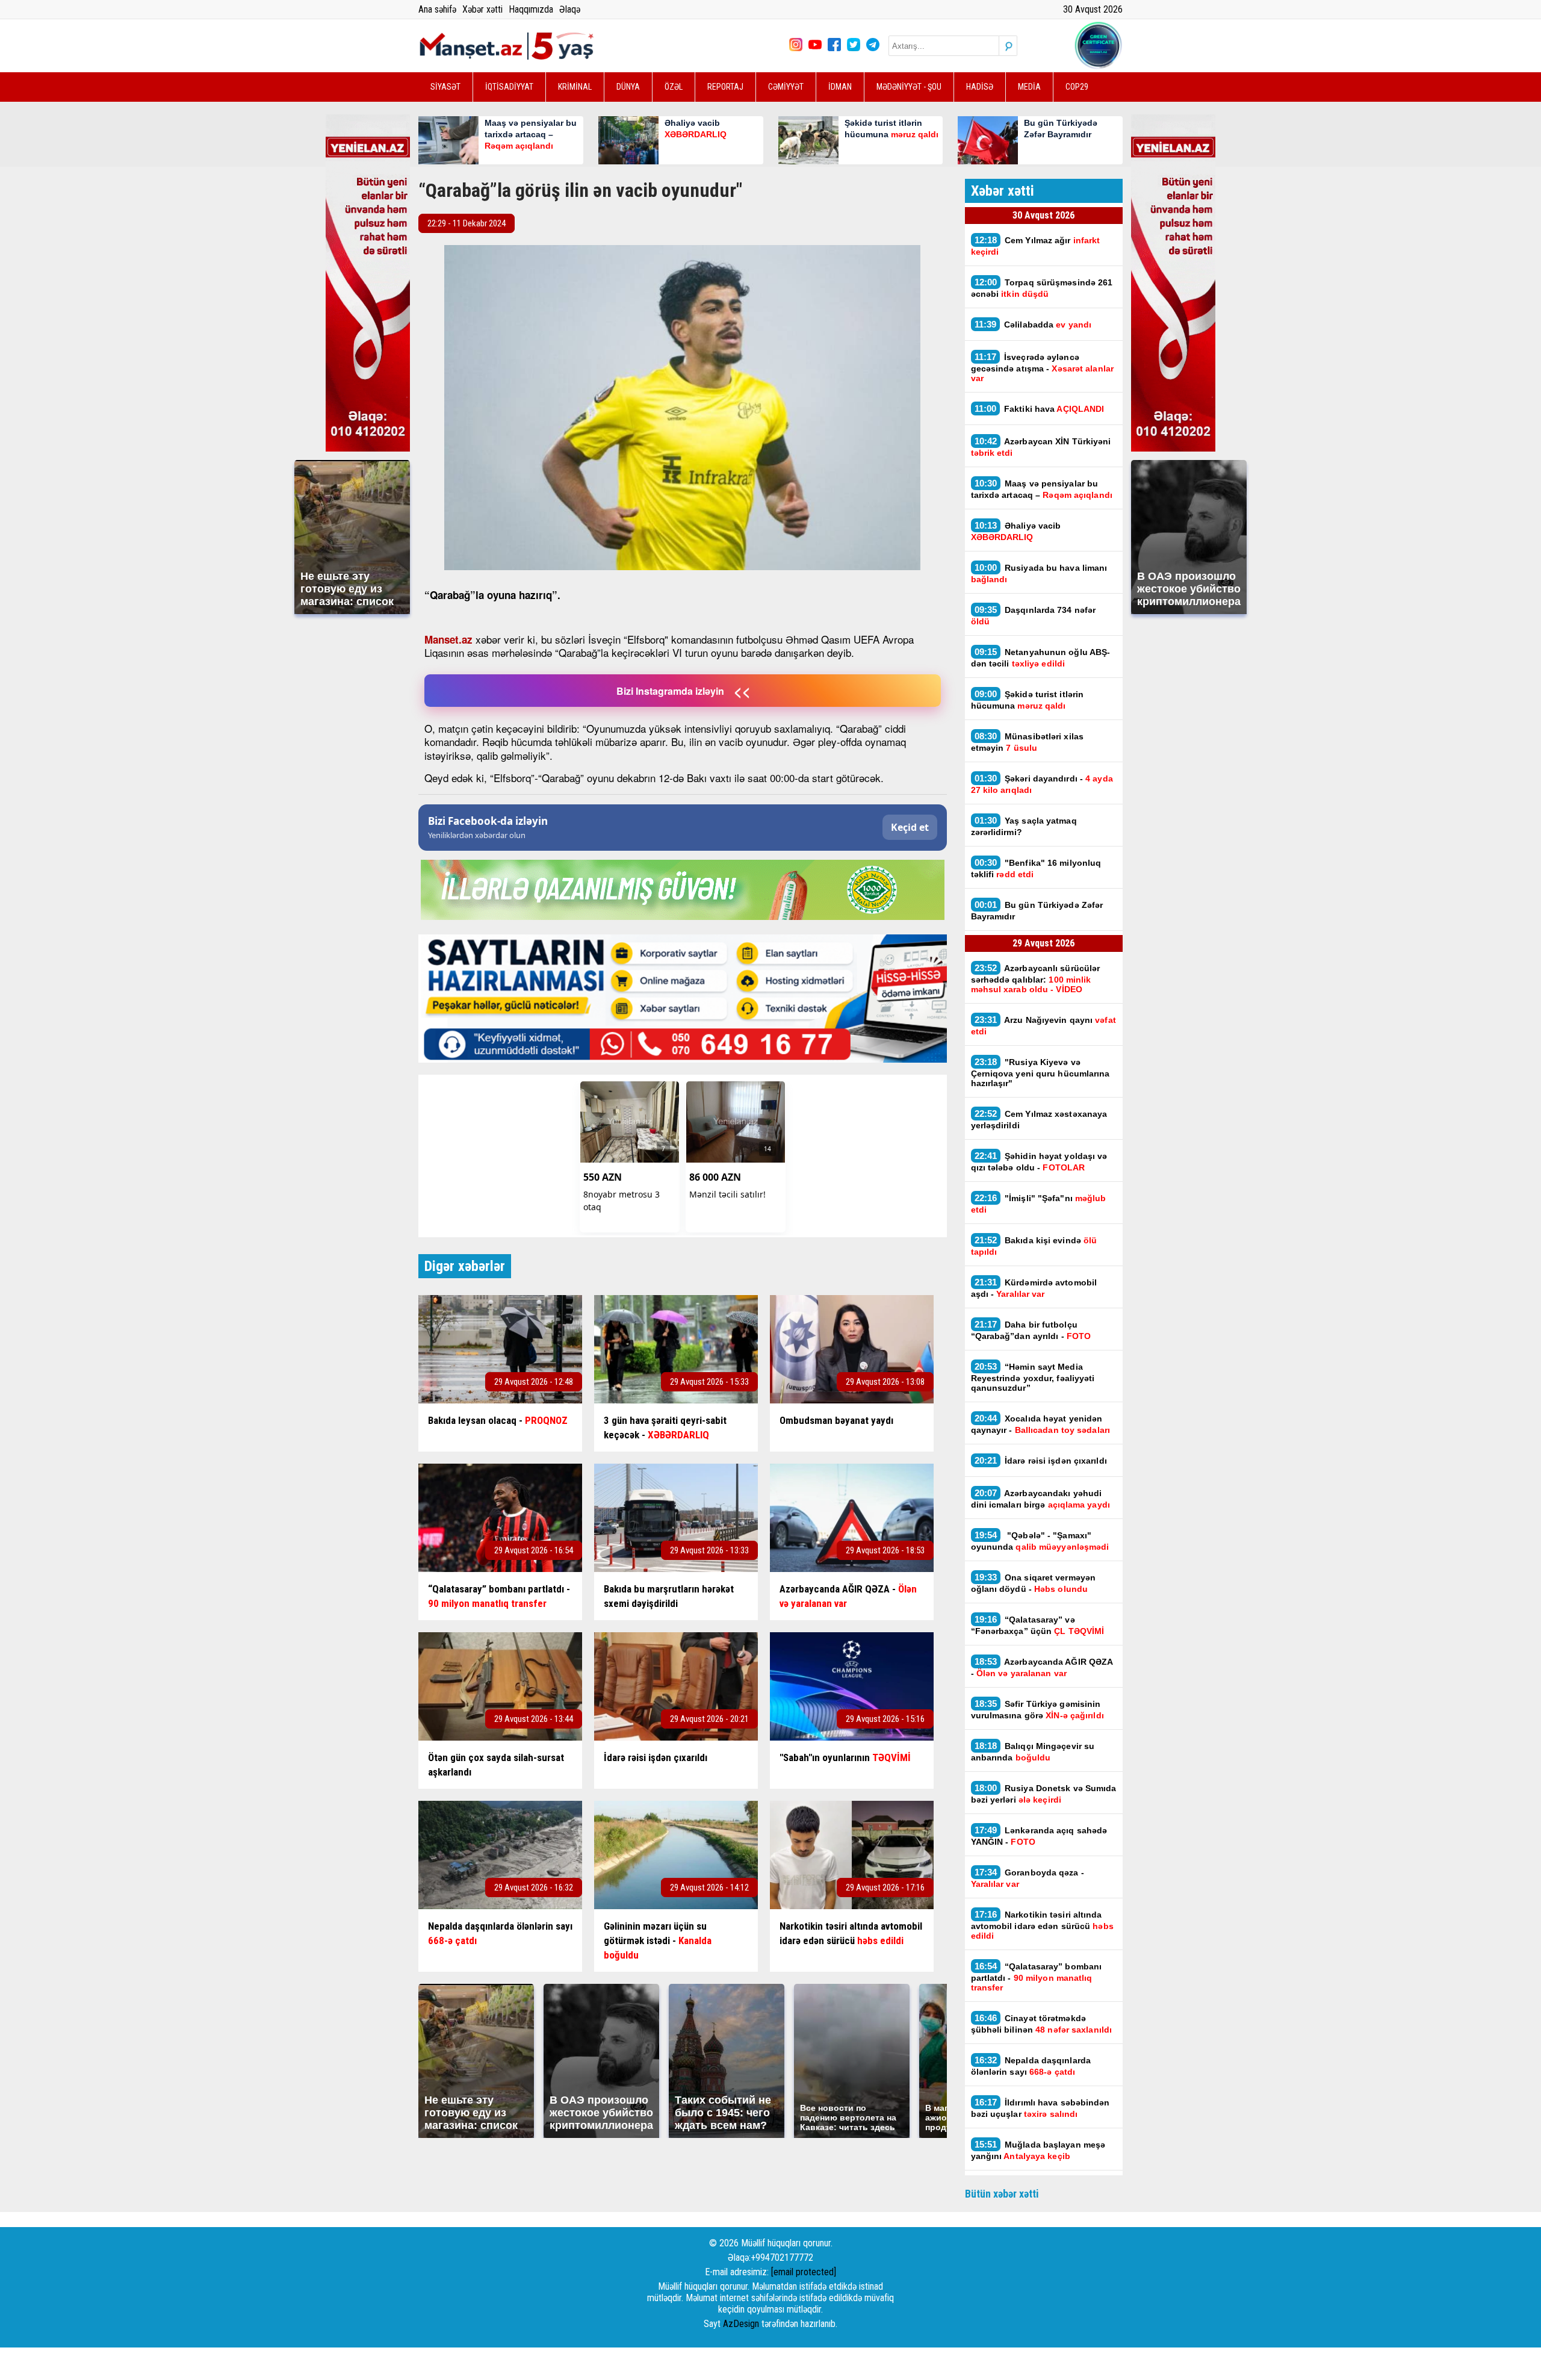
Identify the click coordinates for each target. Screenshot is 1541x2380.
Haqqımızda (531, 9)
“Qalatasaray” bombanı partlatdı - (1037, 1977)
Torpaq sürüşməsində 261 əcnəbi (1042, 288)
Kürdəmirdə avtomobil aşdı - (1034, 1288)
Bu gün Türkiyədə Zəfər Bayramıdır (1037, 910)
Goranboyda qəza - (1028, 1878)
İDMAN (840, 87)
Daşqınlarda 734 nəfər (1034, 615)
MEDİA (1029, 87)
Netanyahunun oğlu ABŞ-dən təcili (1041, 657)
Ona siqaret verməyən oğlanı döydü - (1034, 1583)
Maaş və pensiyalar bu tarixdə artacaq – (1043, 489)
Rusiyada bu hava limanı (1039, 573)
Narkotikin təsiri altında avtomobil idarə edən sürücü (1042, 1925)
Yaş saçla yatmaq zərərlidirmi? (1024, 826)
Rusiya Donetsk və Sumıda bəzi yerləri (1044, 1794)
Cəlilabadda (1034, 324)
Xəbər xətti (482, 9)
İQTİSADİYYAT (509, 87)
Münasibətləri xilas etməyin (1028, 742)
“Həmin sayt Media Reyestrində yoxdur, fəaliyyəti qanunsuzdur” (1033, 1377)
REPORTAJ (725, 87)
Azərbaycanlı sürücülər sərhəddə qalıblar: (1036, 978)
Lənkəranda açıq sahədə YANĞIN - (1039, 1836)
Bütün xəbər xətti (1002, 2194)
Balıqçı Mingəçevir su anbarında (1033, 1751)
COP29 (1077, 87)
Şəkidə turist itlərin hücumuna (1028, 700)
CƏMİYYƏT (786, 87)
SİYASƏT (445, 87)
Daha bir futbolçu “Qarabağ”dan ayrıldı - (1031, 1330)
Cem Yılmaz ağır (1036, 246)
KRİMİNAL (575, 87)
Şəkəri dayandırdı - (1042, 784)
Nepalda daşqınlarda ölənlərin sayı (1031, 2066)
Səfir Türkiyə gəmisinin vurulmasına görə (1037, 1709)
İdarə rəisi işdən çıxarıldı (1041, 1460)
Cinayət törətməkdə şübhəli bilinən (1042, 2024)
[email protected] (804, 2272)
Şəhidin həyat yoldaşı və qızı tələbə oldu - (1039, 1161)
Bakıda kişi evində (1034, 1246)
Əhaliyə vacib (1016, 531)
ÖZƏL (674, 87)
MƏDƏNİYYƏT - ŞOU (909, 87)
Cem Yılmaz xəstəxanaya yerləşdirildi (1039, 1119)
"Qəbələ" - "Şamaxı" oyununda (1040, 1541)
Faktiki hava (1040, 409)
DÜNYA (628, 87)
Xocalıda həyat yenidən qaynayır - (1042, 1424)
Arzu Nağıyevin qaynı (1043, 1025)
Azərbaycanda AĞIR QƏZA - (1042, 1667)
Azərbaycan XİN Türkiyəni (1041, 447)
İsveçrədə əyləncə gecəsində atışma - (1042, 367)
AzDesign (741, 2324)
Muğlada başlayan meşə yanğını (1038, 2150)
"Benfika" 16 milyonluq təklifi (1036, 868)
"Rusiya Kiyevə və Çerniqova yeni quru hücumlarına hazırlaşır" (1040, 1072)
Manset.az (448, 639)
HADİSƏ (980, 87)
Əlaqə (570, 9)
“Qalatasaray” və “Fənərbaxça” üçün (1038, 1625)
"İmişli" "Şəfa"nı (1039, 1204)
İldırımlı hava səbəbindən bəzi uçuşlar (1040, 2108)
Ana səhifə (437, 9)
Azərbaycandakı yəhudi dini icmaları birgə (1040, 1499)
